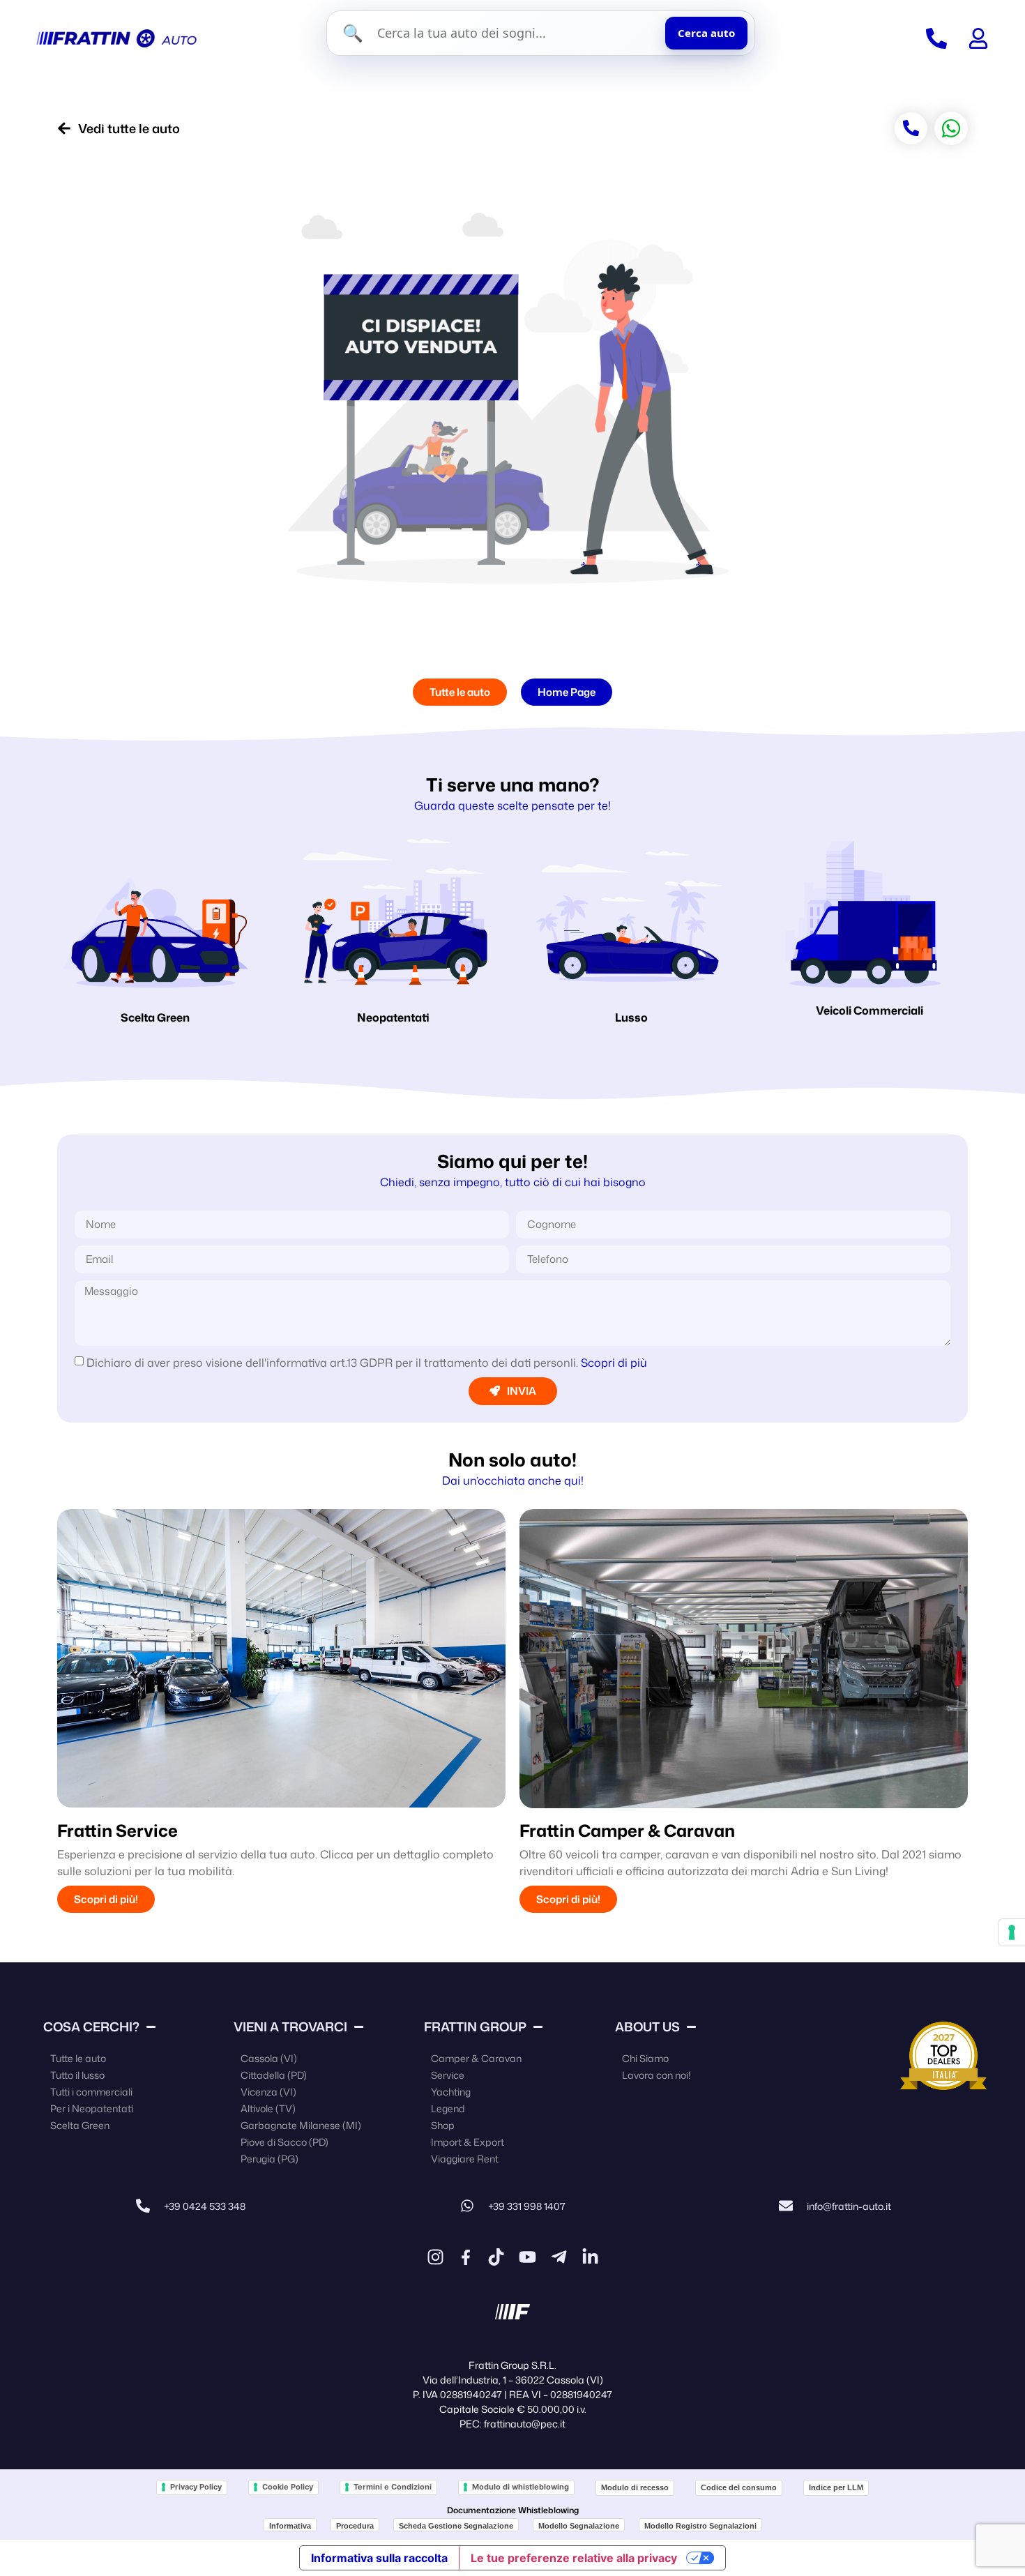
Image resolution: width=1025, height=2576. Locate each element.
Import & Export (468, 2142)
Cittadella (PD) (274, 2075)
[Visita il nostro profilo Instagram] (435, 2257)
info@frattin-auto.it (849, 2206)
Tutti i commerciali (91, 2092)
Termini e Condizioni (393, 2487)
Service (448, 2075)
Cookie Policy (288, 2487)
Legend (448, 2108)
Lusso (631, 1017)
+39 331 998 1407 (527, 2206)
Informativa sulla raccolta (379, 2558)
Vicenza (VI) (268, 2092)
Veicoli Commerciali (870, 1010)
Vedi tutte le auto (129, 128)
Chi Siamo (645, 2058)
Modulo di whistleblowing (521, 2487)
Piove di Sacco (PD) (284, 2142)
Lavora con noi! (656, 2075)
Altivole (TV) (268, 2108)
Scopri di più (614, 1363)
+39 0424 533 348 (205, 2206)
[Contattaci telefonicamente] (143, 2206)
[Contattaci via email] (786, 2206)
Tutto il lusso (77, 2075)
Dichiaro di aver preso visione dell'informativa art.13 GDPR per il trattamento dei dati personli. (367, 1363)
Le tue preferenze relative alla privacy (574, 2558)
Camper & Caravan (476, 2058)
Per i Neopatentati (92, 2108)
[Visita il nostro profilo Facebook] (466, 2257)
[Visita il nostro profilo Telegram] (559, 2257)
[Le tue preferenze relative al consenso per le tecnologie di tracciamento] (1012, 1932)
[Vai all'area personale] (978, 38)
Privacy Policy (196, 2487)
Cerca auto (706, 33)
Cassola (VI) (269, 2058)
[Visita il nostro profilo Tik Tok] (496, 2257)
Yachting (451, 2092)
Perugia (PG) (269, 2159)
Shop (443, 2125)
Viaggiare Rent (465, 2159)
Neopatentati (393, 1017)
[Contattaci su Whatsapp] (467, 2206)
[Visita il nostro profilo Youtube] (527, 2257)
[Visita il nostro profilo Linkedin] (590, 2257)
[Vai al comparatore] (936, 38)
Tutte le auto (78, 2058)
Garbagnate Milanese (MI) (301, 2125)
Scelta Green (155, 1017)
